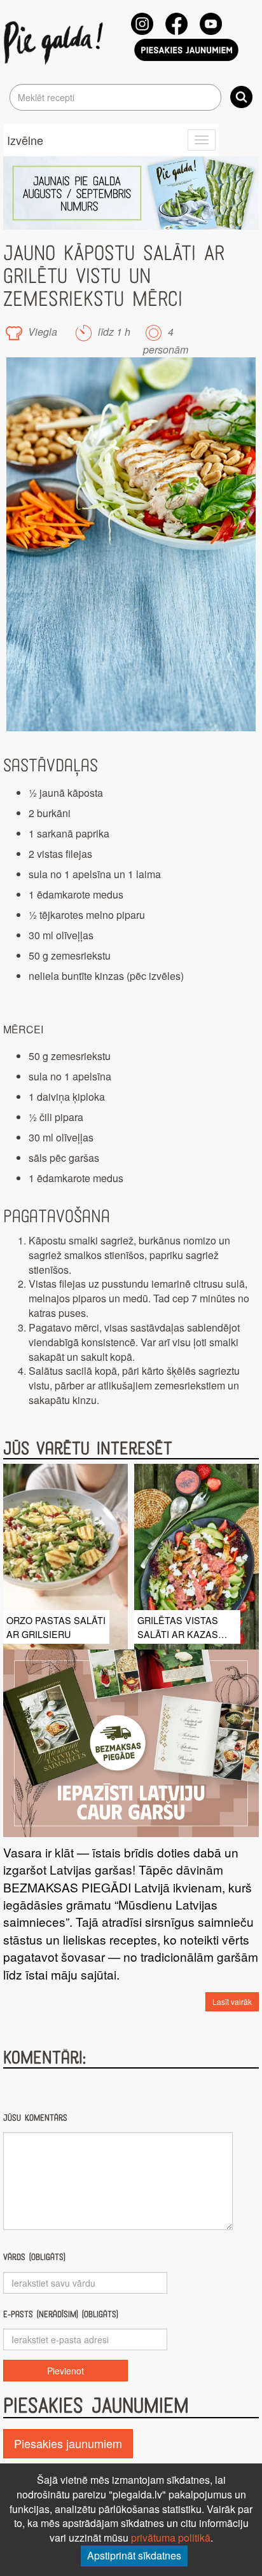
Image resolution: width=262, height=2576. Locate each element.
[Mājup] (56, 42)
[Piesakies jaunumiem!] (186, 50)
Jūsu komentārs (35, 2118)
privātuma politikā (171, 2538)
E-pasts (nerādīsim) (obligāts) (61, 2314)
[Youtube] (211, 24)
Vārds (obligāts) (34, 2257)
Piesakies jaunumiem (68, 2443)
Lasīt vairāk (232, 2001)
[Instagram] (142, 24)
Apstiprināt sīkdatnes (134, 2555)
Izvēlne (25, 140)
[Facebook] (176, 24)
